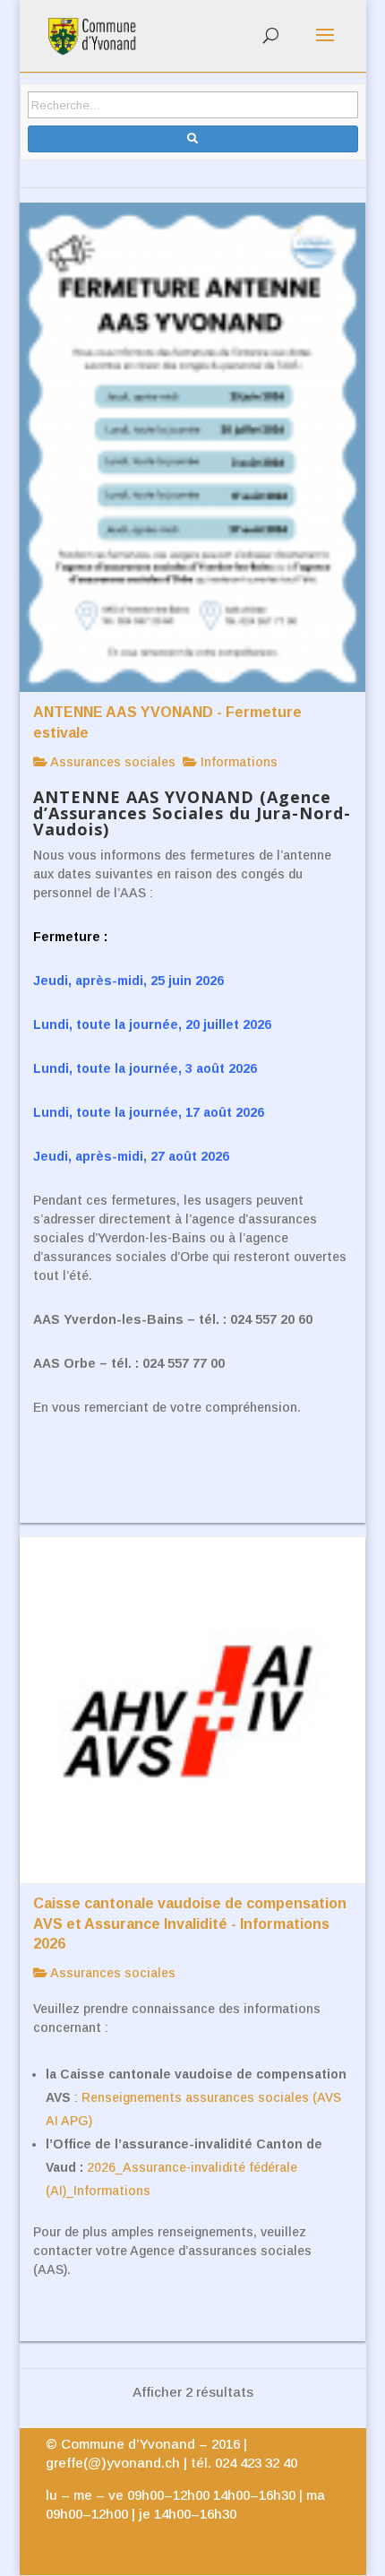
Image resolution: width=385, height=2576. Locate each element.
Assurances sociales (111, 762)
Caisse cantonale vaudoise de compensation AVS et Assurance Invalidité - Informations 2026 (190, 1923)
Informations (237, 762)
